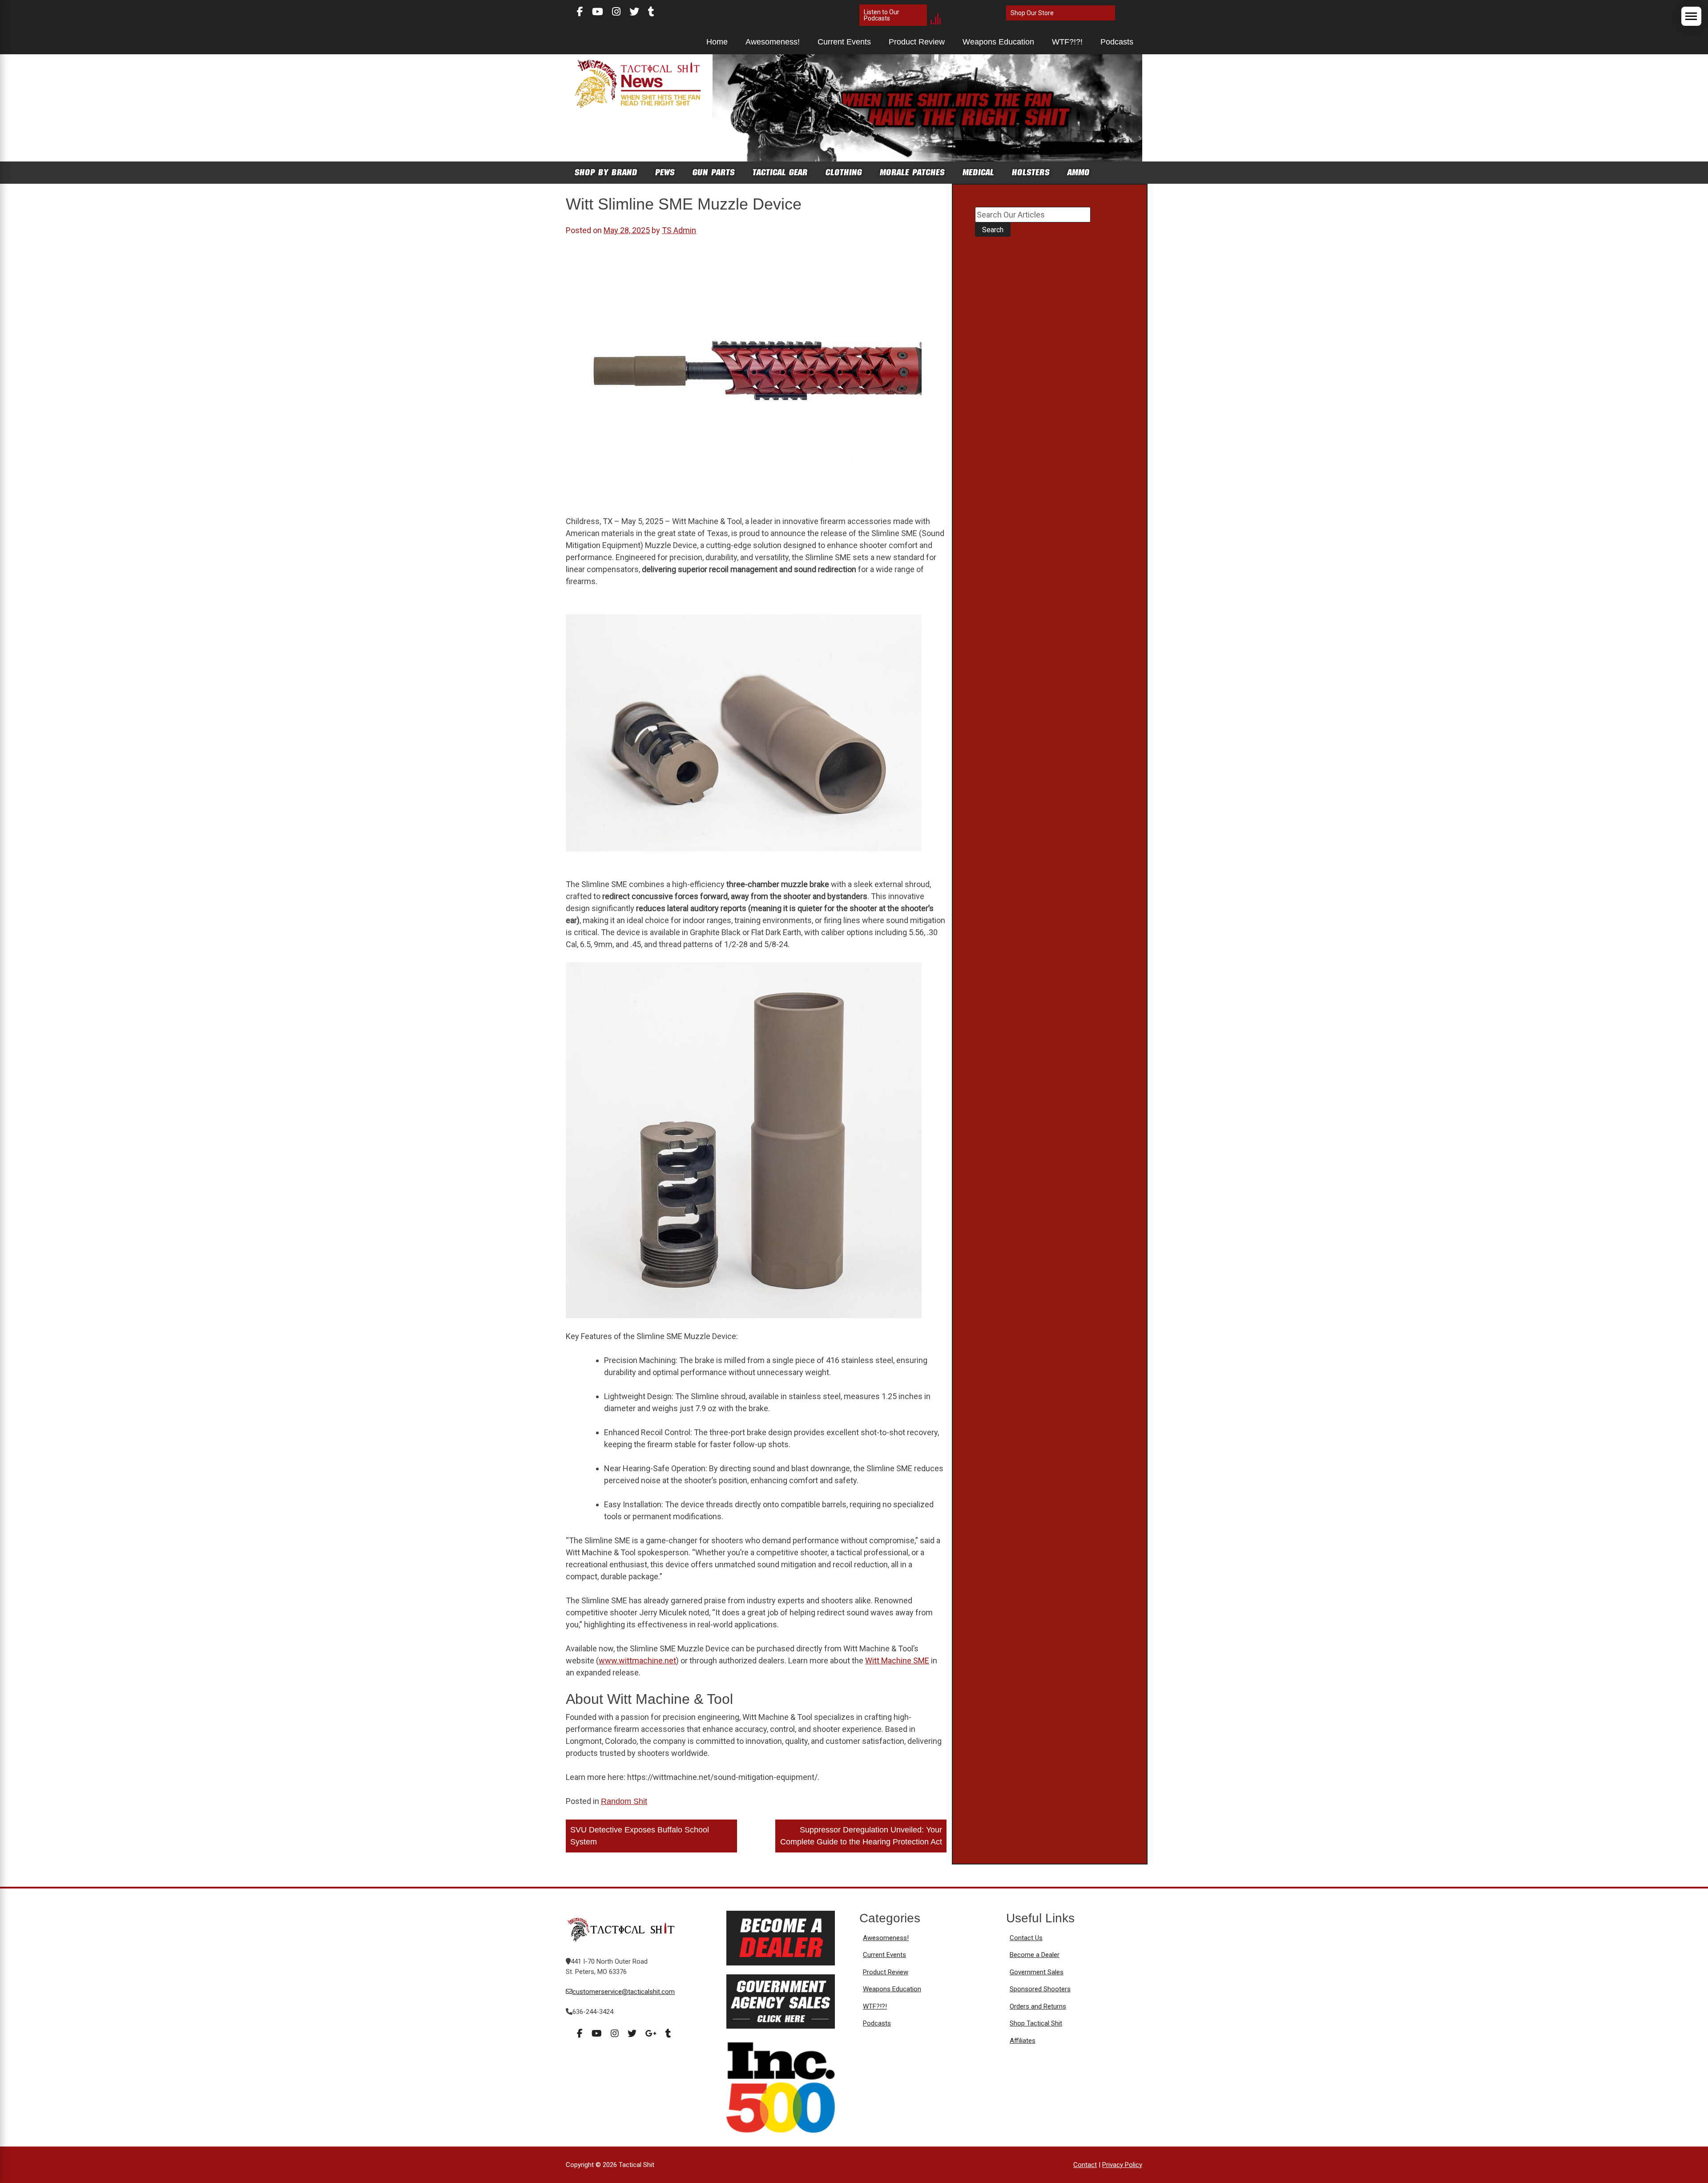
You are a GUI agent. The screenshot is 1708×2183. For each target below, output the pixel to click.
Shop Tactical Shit (1036, 2023)
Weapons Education (998, 42)
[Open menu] (1691, 16)
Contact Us (1026, 1938)
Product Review (917, 42)
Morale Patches (912, 172)
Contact (1085, 2165)
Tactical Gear (780, 172)
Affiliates (1023, 2041)
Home (717, 42)
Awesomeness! (773, 42)
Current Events (844, 42)
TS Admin (679, 230)
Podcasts (1117, 42)
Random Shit (624, 1801)
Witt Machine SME (897, 1660)
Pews (665, 172)
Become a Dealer (1035, 1955)
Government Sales (1037, 1972)
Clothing (844, 172)
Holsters (1031, 172)
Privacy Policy (1122, 2165)
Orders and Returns (1038, 2006)
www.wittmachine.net (637, 1660)
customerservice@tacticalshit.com (624, 1992)
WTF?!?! (1067, 42)
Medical (978, 172)
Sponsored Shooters (1040, 1989)
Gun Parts (714, 172)
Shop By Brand (606, 172)
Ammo (1079, 172)
